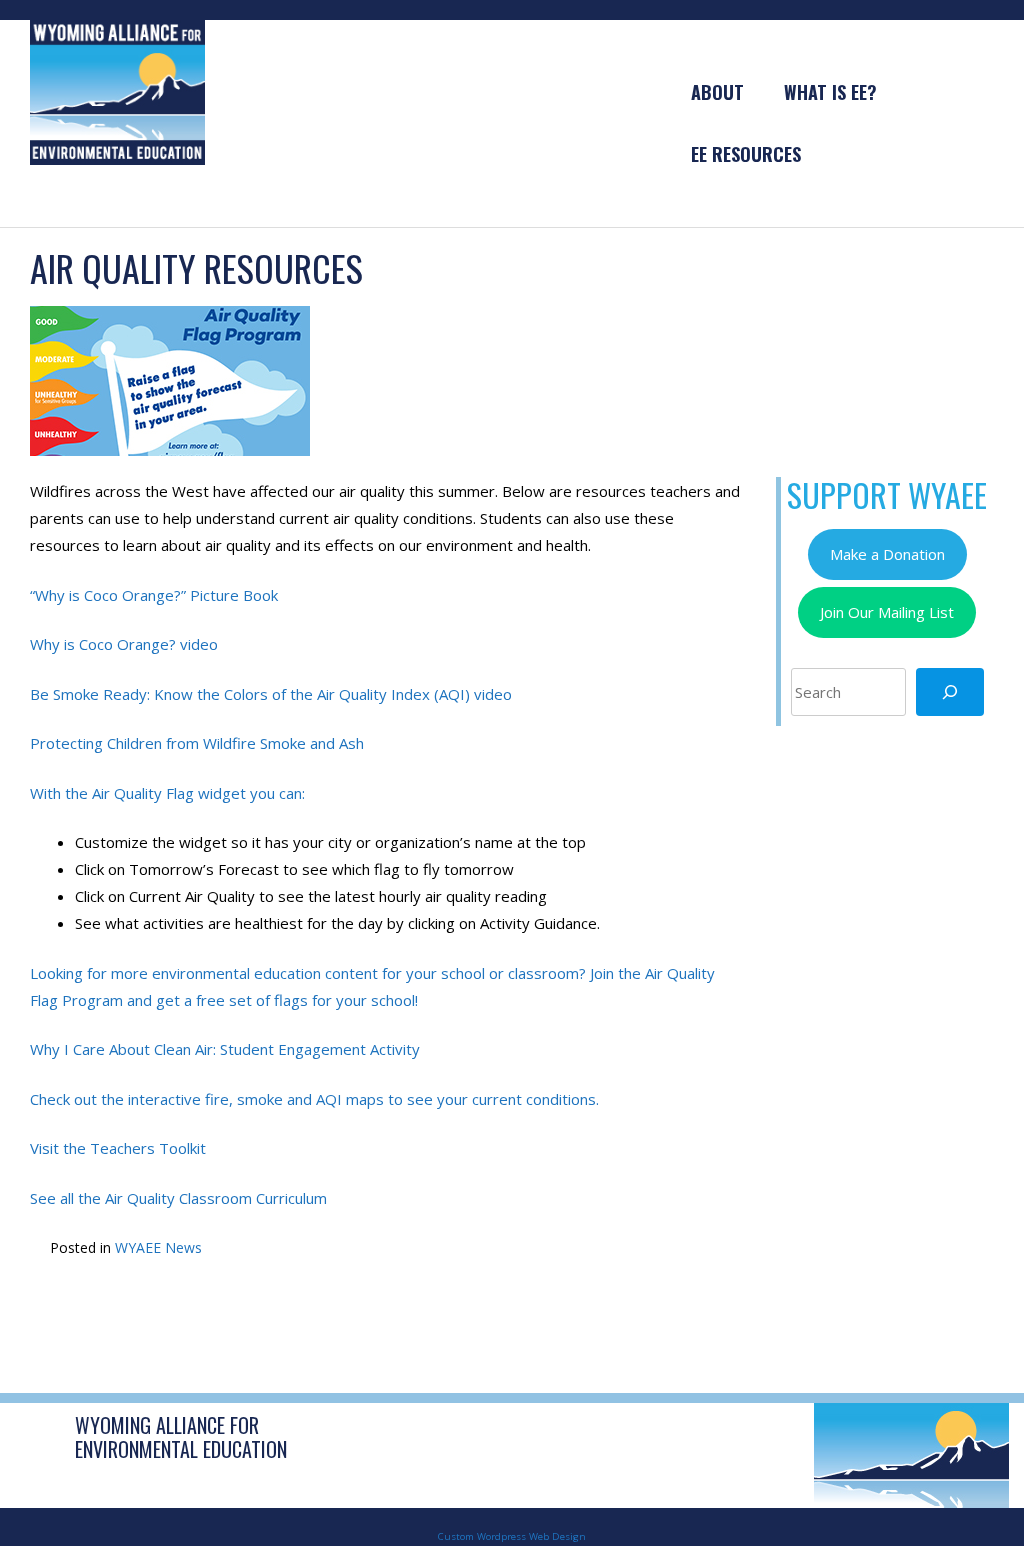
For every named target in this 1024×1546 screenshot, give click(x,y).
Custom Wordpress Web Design (512, 1536)
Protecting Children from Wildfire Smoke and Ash (197, 743)
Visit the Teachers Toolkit (118, 1148)
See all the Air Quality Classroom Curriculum (178, 1198)
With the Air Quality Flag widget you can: (167, 793)
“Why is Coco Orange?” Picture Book (154, 595)
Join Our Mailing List (887, 612)
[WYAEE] (117, 91)
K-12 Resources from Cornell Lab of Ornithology (574, 1320)
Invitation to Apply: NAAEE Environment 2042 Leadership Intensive (202, 1320)
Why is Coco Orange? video (124, 644)
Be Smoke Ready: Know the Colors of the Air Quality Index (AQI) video (271, 694)
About (717, 92)
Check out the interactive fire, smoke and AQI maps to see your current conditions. (314, 1099)
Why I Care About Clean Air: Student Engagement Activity (225, 1049)
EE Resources (746, 154)
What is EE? (830, 92)
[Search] (950, 692)
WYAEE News (158, 1247)
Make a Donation (887, 554)
